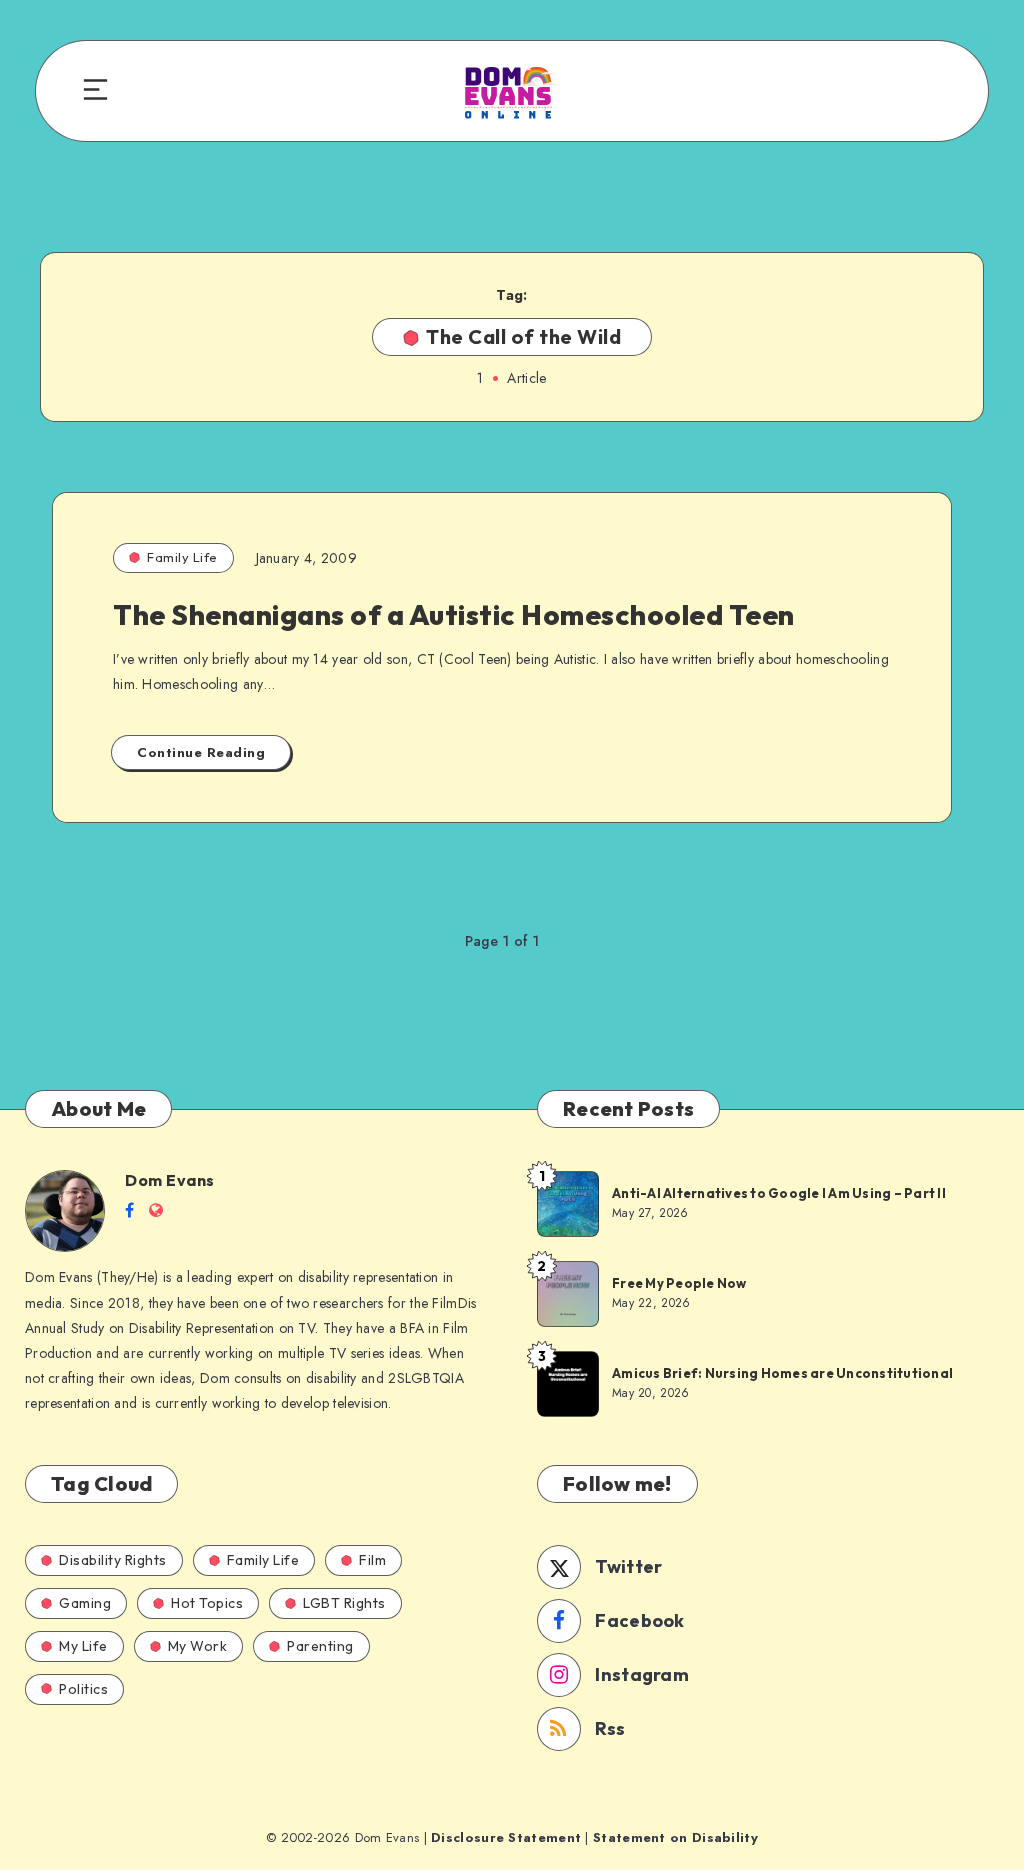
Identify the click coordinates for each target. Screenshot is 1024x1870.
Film (372, 1560)
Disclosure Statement (506, 1837)
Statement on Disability (675, 1837)
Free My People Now (680, 1283)
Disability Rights (113, 1560)
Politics (83, 1689)
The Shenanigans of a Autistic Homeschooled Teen (454, 614)
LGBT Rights (344, 1603)
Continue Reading (201, 752)
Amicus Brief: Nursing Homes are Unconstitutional (782, 1373)
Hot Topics (207, 1603)
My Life (83, 1646)
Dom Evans (170, 1180)
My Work (198, 1646)
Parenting (320, 1646)
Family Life (182, 557)
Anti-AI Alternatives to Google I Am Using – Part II (779, 1193)
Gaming (85, 1603)
